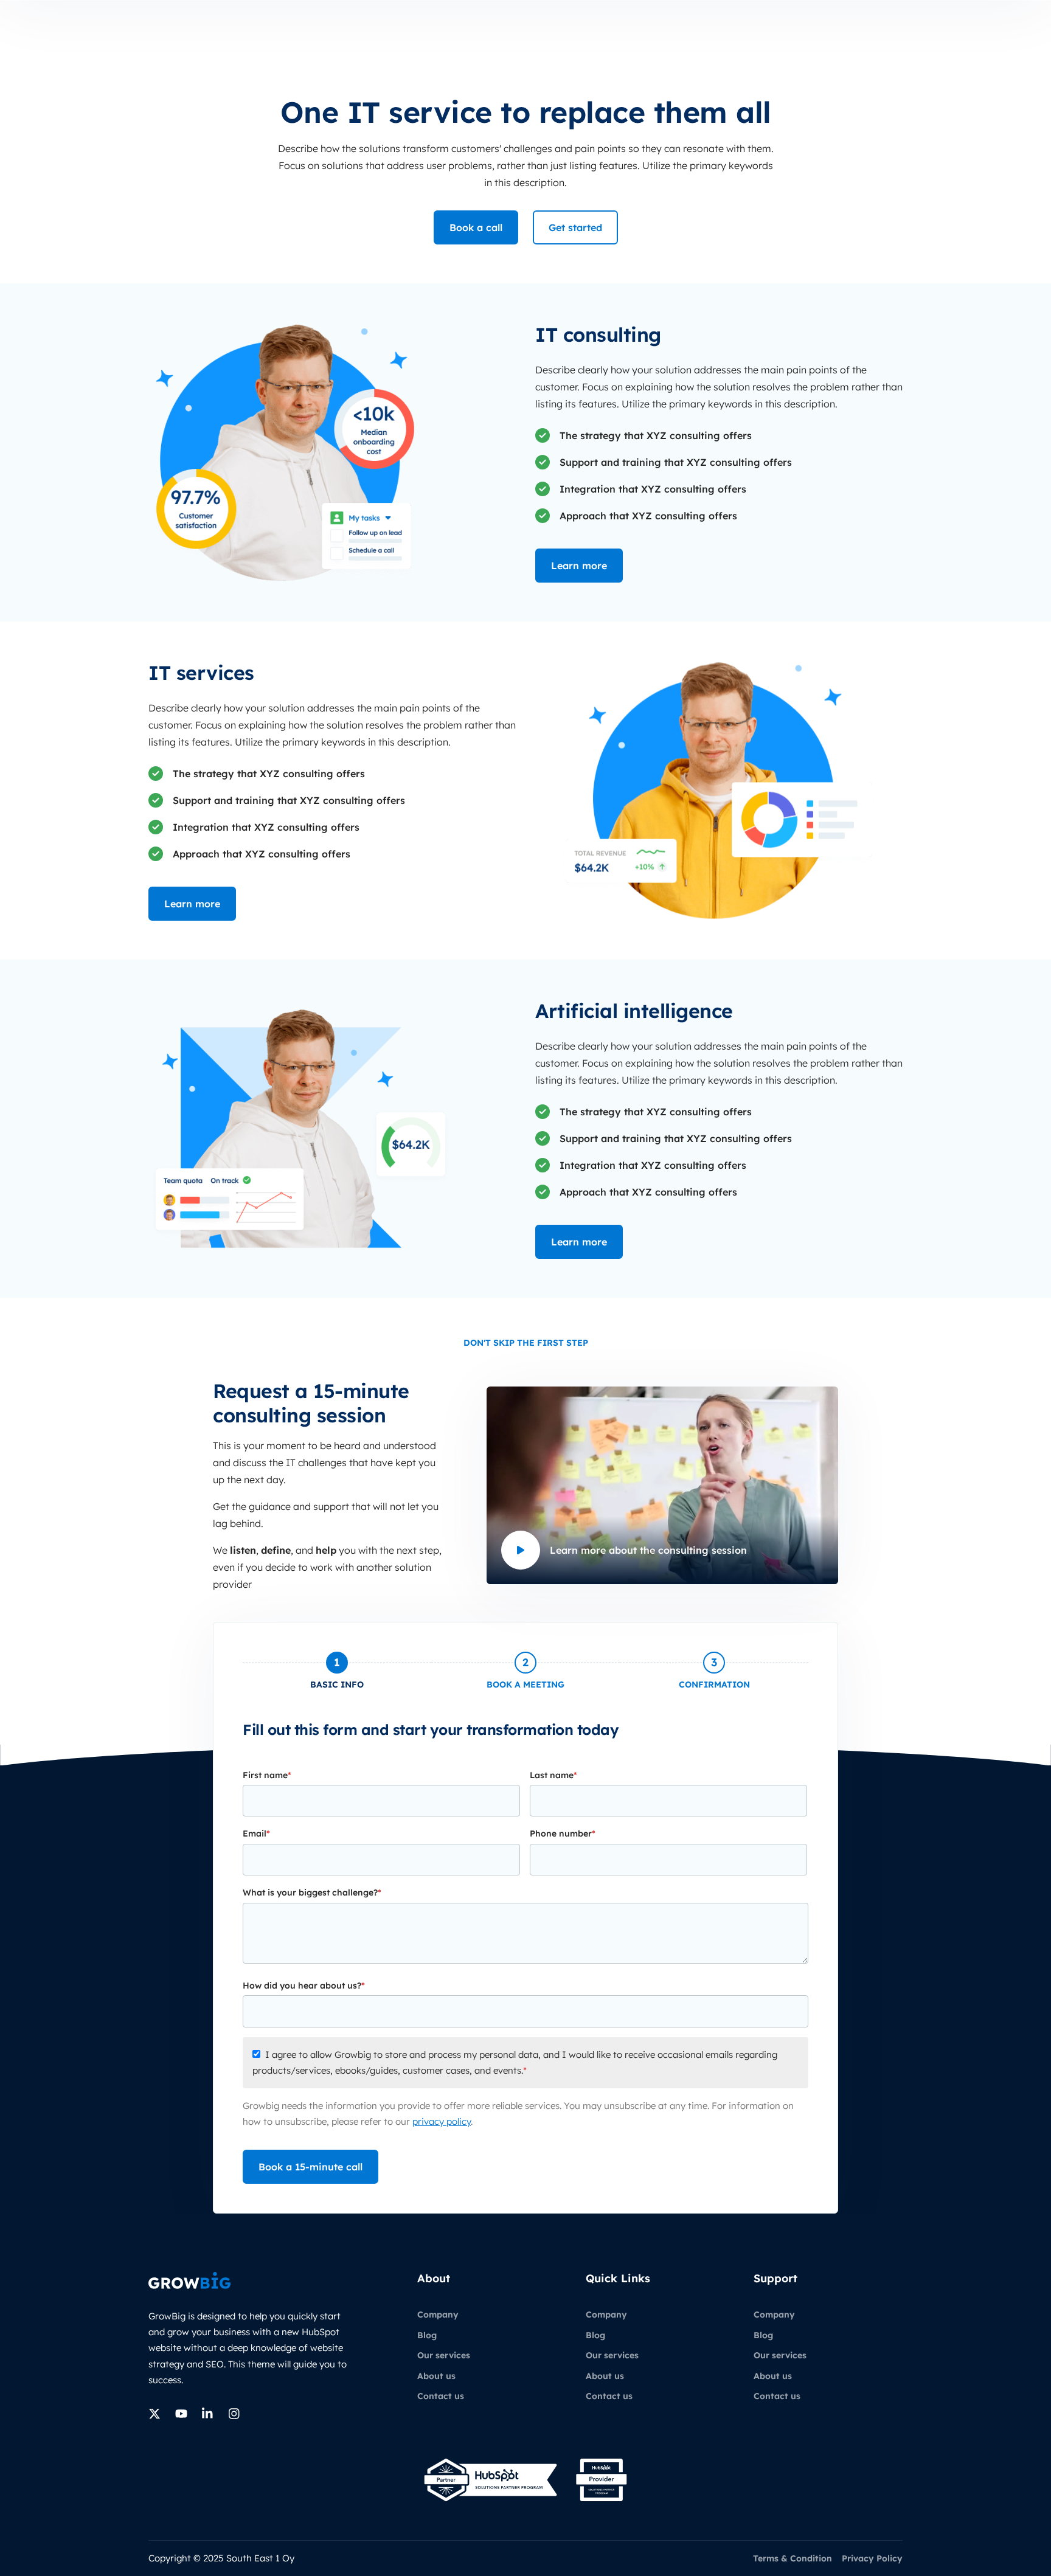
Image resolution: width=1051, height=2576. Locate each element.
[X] (154, 2414)
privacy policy (442, 2121)
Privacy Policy (872, 2558)
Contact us (441, 2396)
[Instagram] (235, 2414)
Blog (427, 2335)
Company (438, 2315)
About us (436, 2376)
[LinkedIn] (208, 2414)
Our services (444, 2355)
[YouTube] (181, 2414)
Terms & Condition (793, 2558)
